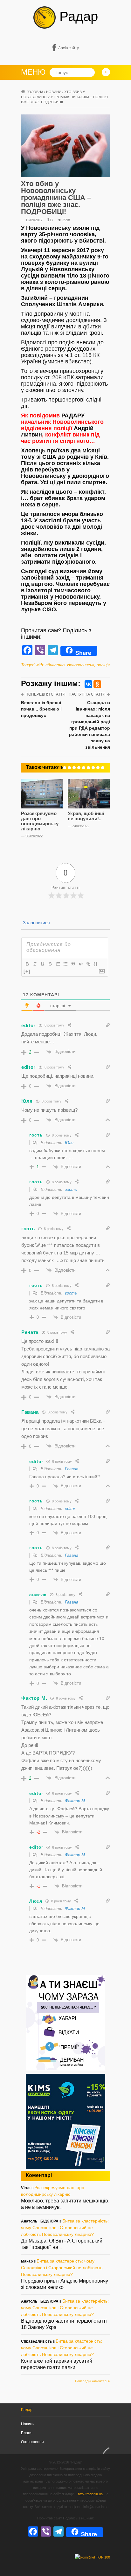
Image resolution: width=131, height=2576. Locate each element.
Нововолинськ (81, 665)
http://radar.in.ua (90, 2494)
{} (96, 964)
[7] (88, 768)
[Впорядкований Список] (58, 964)
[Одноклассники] (97, 684)
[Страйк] (50, 964)
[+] (27, 971)
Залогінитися (36, 923)
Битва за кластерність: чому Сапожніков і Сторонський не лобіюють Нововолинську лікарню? (65, 2228)
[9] (98, 768)
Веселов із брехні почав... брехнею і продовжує (41, 709)
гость (71, 1189)
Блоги (26, 2433)
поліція (103, 665)
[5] (79, 768)
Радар (77, 16)
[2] (65, 768)
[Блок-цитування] (73, 964)
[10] (103, 768)
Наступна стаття (87, 694)
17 (52, 220)
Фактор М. (76, 1801)
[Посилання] (88, 964)
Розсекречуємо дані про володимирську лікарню (40, 821)
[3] (69, 768)
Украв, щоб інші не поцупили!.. (86, 816)
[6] (84, 768)
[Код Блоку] (80, 964)
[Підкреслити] (42, 964)
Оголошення (32, 2442)
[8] (93, 768)
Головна (35, 92)
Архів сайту (69, 48)
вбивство (55, 665)
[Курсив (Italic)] (35, 964)
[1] (60, 768)
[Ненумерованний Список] (65, 964)
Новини (54, 92)
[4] (74, 768)
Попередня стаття (45, 694)
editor (70, 1509)
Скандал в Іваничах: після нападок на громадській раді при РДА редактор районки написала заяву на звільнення (90, 725)
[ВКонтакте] (88, 684)
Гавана (72, 1469)
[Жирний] (27, 964)
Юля (69, 1143)
